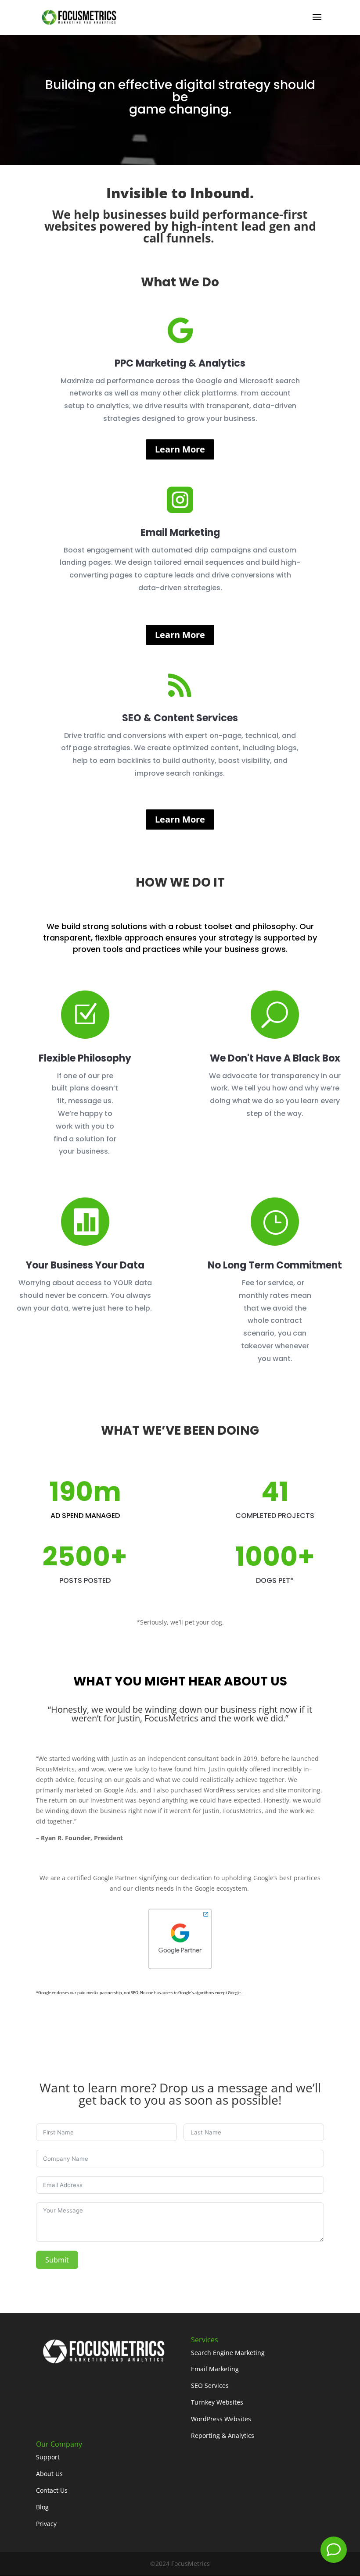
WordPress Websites (221, 2419)
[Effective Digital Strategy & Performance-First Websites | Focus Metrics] (78, 17)
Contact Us (52, 2490)
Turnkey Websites (217, 2402)
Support (48, 2457)
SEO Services (210, 2385)
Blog (42, 2507)
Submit (57, 2260)
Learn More (180, 449)
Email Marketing (180, 533)
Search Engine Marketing (228, 2353)
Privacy (46, 2524)
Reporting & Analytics (223, 2435)
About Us (49, 2474)
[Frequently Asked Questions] (334, 2550)
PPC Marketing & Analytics (180, 363)
